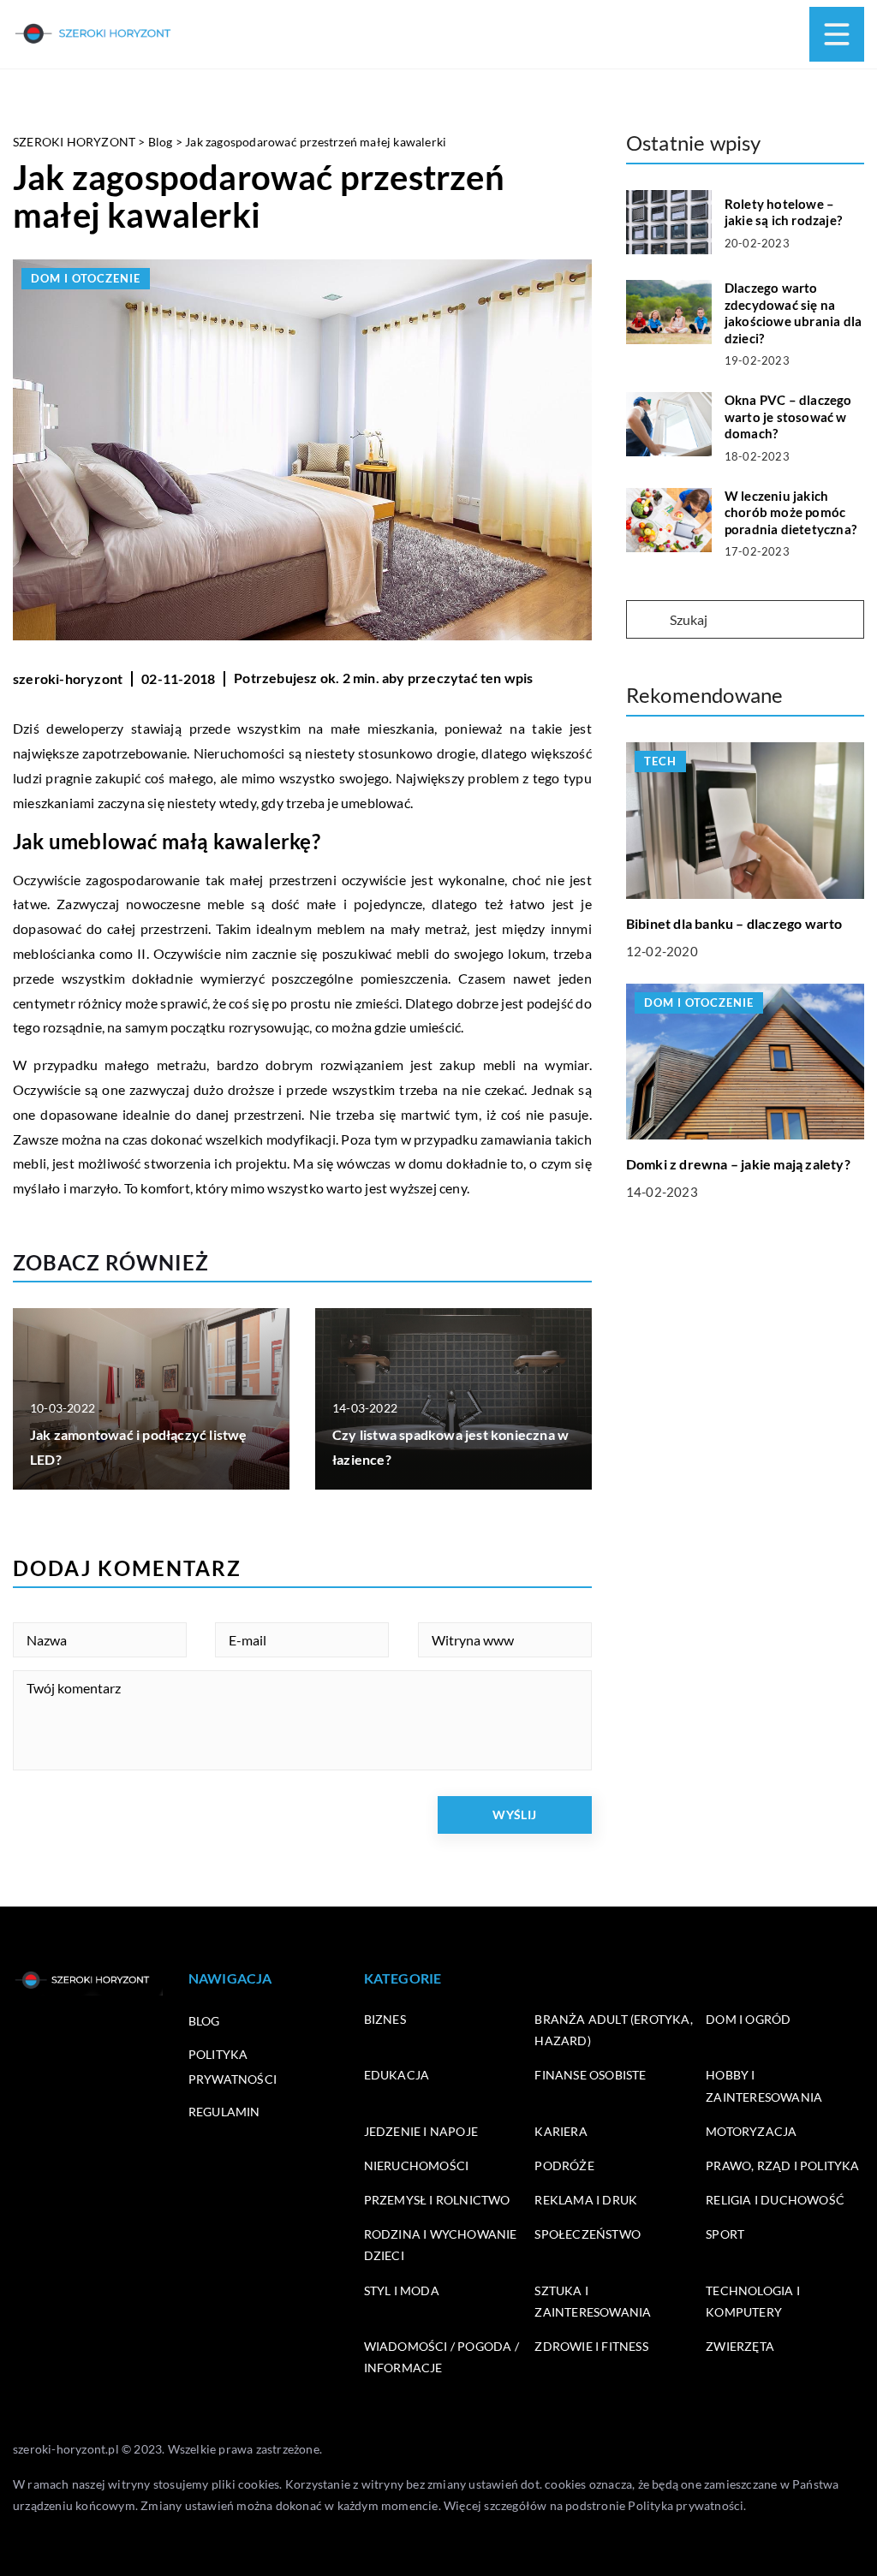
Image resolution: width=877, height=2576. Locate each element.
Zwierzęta (740, 2346)
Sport (725, 2234)
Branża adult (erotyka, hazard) (613, 2030)
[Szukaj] (647, 621)
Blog (204, 2021)
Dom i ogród (748, 2019)
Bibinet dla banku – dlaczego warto (734, 923)
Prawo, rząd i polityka (782, 2166)
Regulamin (224, 2112)
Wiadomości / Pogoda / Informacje (441, 2357)
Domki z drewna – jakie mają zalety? (738, 1164)
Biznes (385, 2019)
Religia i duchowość (775, 2200)
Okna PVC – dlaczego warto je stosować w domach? (788, 416)
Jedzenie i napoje (421, 2131)
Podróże (564, 2166)
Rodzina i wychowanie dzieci (441, 2245)
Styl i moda (402, 2290)
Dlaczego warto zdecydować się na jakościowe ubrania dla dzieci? (793, 313)
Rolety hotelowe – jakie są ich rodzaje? (783, 212)
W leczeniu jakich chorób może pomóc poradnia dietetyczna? (790, 512)
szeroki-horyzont (68, 678)
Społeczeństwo (588, 2234)
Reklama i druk (586, 2200)
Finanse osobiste (590, 2075)
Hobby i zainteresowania (764, 2085)
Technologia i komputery (753, 2301)
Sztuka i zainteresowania (593, 2301)
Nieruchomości (417, 2166)
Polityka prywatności (686, 2505)
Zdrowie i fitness (591, 2346)
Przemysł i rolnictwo (437, 2200)
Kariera (561, 2131)
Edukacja (397, 2075)
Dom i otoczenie (86, 278)
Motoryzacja (751, 2131)
